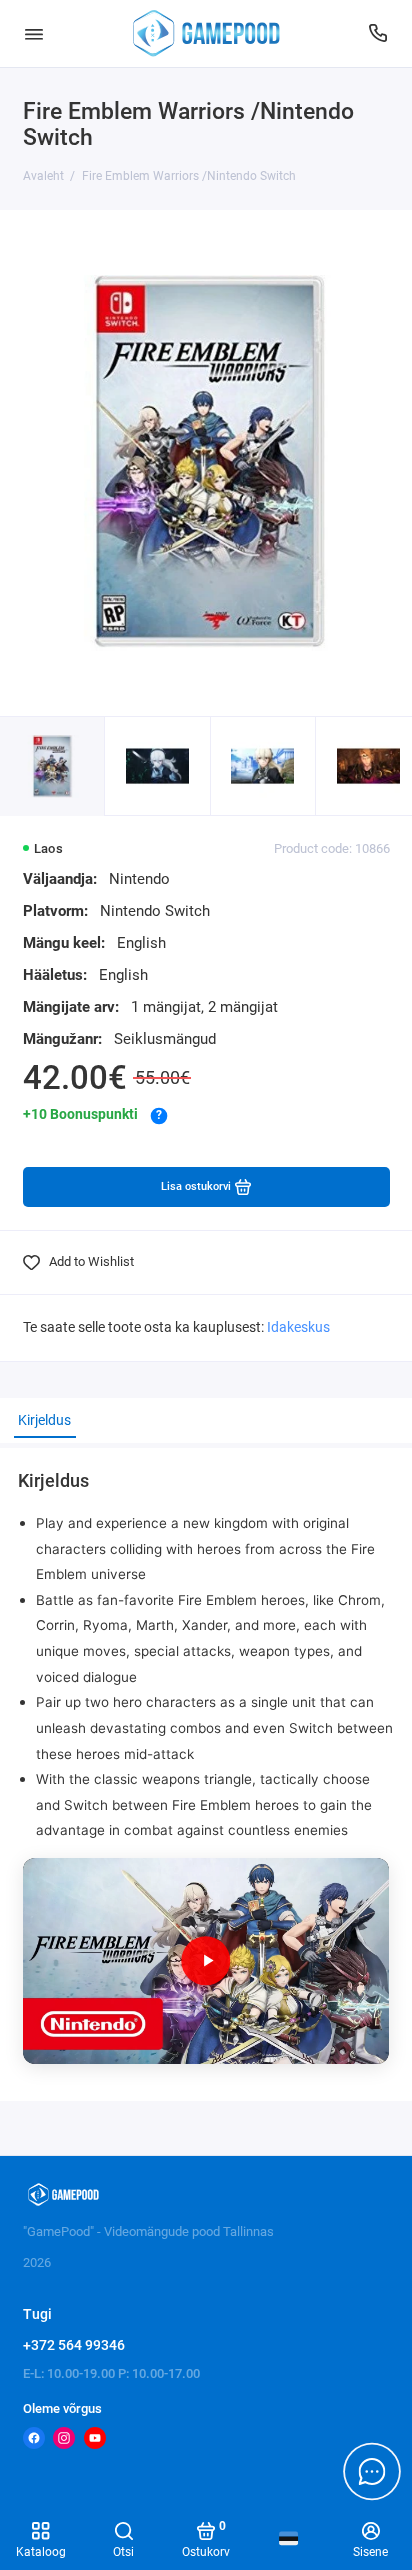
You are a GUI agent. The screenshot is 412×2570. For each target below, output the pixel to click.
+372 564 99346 (74, 2345)
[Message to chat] (372, 2471)
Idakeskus (298, 1327)
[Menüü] (34, 33)
